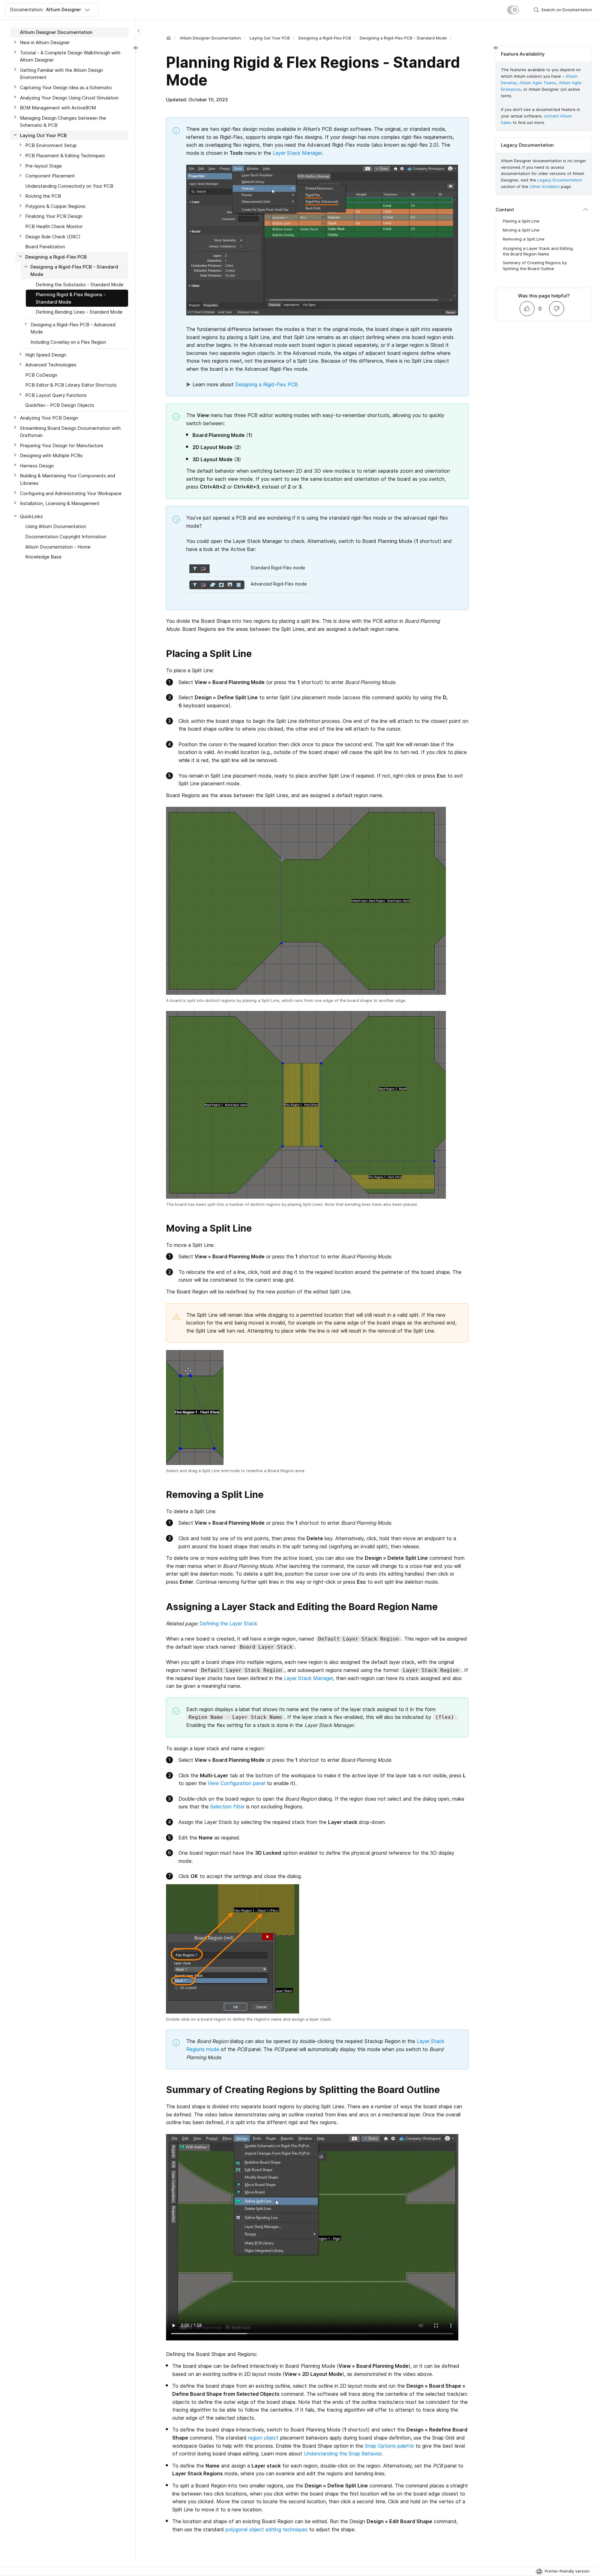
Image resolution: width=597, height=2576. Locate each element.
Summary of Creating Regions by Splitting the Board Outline (535, 265)
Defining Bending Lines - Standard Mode (79, 312)
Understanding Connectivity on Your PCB (69, 186)
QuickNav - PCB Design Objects (60, 405)
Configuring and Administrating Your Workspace (71, 493)
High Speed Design (46, 354)
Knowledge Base (43, 557)
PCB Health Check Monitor (54, 226)
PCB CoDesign (41, 375)
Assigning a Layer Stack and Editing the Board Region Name (538, 251)
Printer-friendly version (567, 2571)
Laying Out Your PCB (270, 38)
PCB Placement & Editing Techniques (65, 156)
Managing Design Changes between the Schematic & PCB (63, 121)
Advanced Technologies (51, 365)
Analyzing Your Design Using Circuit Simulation (69, 97)
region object (263, 2438)
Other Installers (545, 186)
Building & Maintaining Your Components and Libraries (67, 479)
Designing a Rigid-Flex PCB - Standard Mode (403, 38)
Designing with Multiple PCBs (51, 455)
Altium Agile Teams (538, 83)
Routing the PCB (43, 196)
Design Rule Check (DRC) (53, 236)
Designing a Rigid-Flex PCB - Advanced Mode (73, 328)
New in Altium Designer (45, 42)
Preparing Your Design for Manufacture (62, 445)
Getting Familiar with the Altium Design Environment (61, 73)
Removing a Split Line (524, 239)
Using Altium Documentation (56, 526)
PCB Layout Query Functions (56, 395)
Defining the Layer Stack (228, 1623)
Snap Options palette (389, 2446)
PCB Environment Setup (51, 145)
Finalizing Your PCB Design (54, 216)
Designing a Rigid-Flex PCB (325, 38)
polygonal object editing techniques (266, 2529)
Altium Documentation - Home (58, 546)
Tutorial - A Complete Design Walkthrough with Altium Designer (70, 56)
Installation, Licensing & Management (60, 503)
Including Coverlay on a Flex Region (68, 342)
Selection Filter (227, 1807)
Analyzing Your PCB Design (49, 418)
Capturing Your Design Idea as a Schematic (66, 87)
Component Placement (50, 176)
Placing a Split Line (521, 221)
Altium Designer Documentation (210, 38)
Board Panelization (45, 247)
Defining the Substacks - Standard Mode (80, 284)
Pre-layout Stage (44, 165)
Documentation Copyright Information (66, 536)
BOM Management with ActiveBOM (58, 108)
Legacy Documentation (560, 180)
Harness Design (37, 465)
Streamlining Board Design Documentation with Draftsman (70, 432)
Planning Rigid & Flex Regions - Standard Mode (71, 298)
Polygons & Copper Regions (55, 206)
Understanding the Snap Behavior (343, 2454)
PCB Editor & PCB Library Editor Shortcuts (71, 385)
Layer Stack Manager (297, 153)
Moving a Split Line (521, 230)
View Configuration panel (236, 1783)
